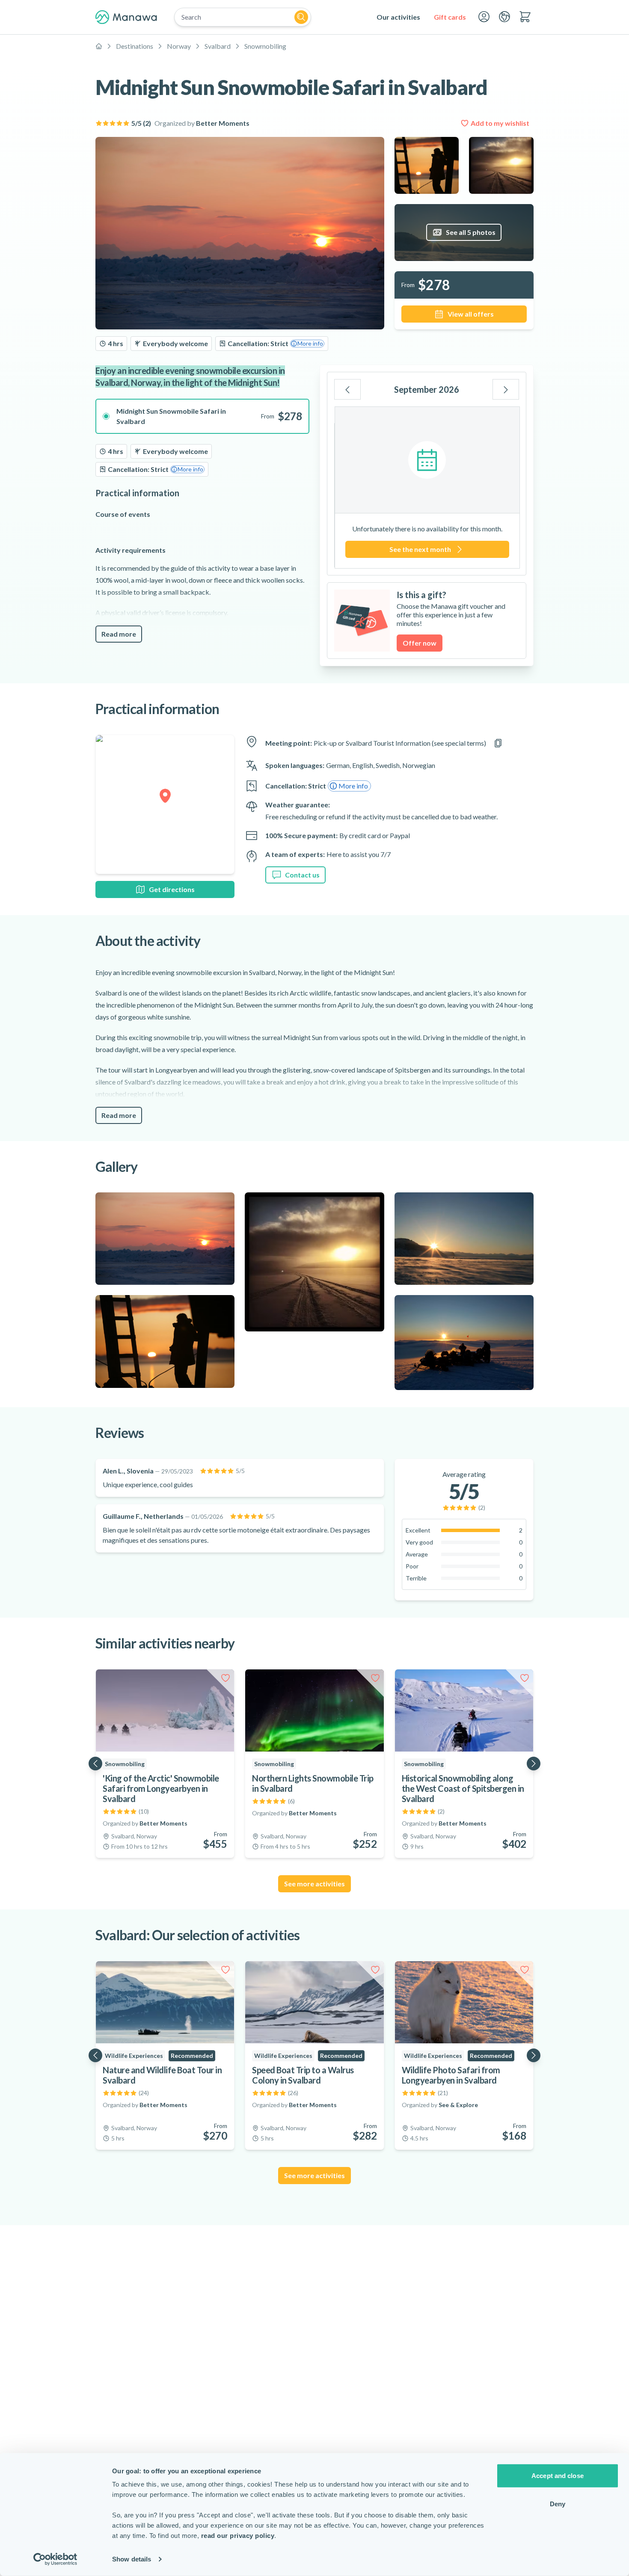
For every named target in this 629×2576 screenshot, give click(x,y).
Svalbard (218, 46)
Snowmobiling (265, 46)
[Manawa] (126, 17)
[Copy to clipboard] (498, 743)
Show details (132, 2559)
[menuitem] (398, 17)
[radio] (202, 416)
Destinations (135, 46)
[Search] (301, 17)
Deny (558, 2503)
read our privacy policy (238, 2536)
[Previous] (347, 389)
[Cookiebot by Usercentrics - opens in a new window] (55, 2559)
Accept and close (558, 2476)
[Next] (506, 389)
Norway (179, 46)
